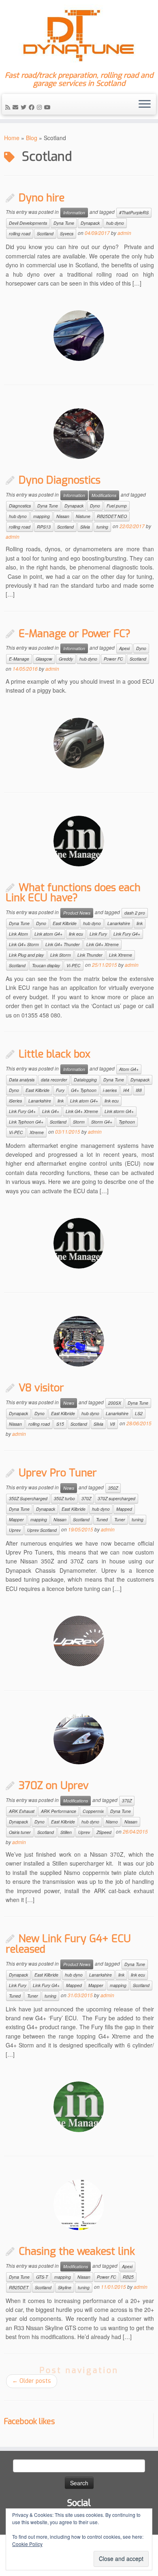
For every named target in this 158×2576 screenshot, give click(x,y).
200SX (115, 1403)
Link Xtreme (121, 955)
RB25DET (19, 2287)
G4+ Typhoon (84, 1090)
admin (124, 233)
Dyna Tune (64, 223)
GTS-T (42, 2277)
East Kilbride (65, 923)
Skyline (65, 2287)
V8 (112, 1424)
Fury (60, 1090)
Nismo (112, 1822)
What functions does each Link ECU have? (73, 893)
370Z (86, 1498)
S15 (60, 1424)
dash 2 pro (135, 913)
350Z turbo (64, 1498)
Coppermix (93, 1811)
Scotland (45, 234)
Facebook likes (29, 2421)
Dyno (95, 506)
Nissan (63, 516)
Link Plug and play (26, 955)
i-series (110, 1090)
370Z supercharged (116, 1498)
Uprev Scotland (42, 1530)
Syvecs (67, 234)
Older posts (32, 2381)
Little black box (54, 1054)
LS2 (139, 1413)
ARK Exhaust (22, 1811)
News (69, 1403)
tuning (102, 527)
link (140, 923)
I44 (126, 1090)
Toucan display (46, 965)
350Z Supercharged (28, 1498)
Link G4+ (51, 1111)
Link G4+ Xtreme (102, 944)
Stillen (66, 1832)
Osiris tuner (20, 1832)
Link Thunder (90, 955)
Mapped (124, 1509)
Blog (32, 138)
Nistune (83, 516)
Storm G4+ (102, 1122)
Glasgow (44, 659)
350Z (113, 1488)
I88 (139, 1090)
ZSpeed (104, 1832)
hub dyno (115, 223)
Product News (77, 913)
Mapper (16, 1519)
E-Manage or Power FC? (75, 633)
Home (12, 138)
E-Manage (19, 659)
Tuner (120, 1519)
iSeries (15, 1101)
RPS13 (44, 527)
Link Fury (98, 934)
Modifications (104, 495)
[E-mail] (17, 107)
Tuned (102, 1519)
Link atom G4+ (48, 934)
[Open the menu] (145, 104)
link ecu (76, 934)
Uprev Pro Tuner (58, 1473)
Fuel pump (117, 506)
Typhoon (127, 1122)
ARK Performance (59, 1811)
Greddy (66, 659)
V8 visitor (41, 1388)
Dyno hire (42, 198)
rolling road (20, 234)
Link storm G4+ (119, 1111)
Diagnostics (20, 506)
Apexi (124, 648)
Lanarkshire (119, 923)
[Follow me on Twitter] (25, 107)
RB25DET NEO (112, 516)
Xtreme (37, 1132)
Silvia (85, 527)
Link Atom (18, 934)
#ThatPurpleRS (134, 212)
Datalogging (85, 1080)
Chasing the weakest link (77, 2251)
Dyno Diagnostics (60, 480)
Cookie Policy (27, 2544)
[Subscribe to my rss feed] (9, 107)
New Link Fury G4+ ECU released (68, 1944)
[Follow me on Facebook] (33, 107)
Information (74, 212)
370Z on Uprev (54, 1785)
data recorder (54, 1080)
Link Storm (61, 955)
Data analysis (22, 1080)
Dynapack (90, 223)
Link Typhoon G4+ (26, 1122)
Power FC (113, 659)
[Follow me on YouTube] (49, 107)
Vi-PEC (74, 965)
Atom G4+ (129, 1069)
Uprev (15, 1530)
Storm (79, 1122)
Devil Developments (28, 223)
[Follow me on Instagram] (41, 107)
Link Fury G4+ (127, 934)
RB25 (128, 2277)
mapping (42, 516)
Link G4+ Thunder (63, 944)
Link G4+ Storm (24, 944)
